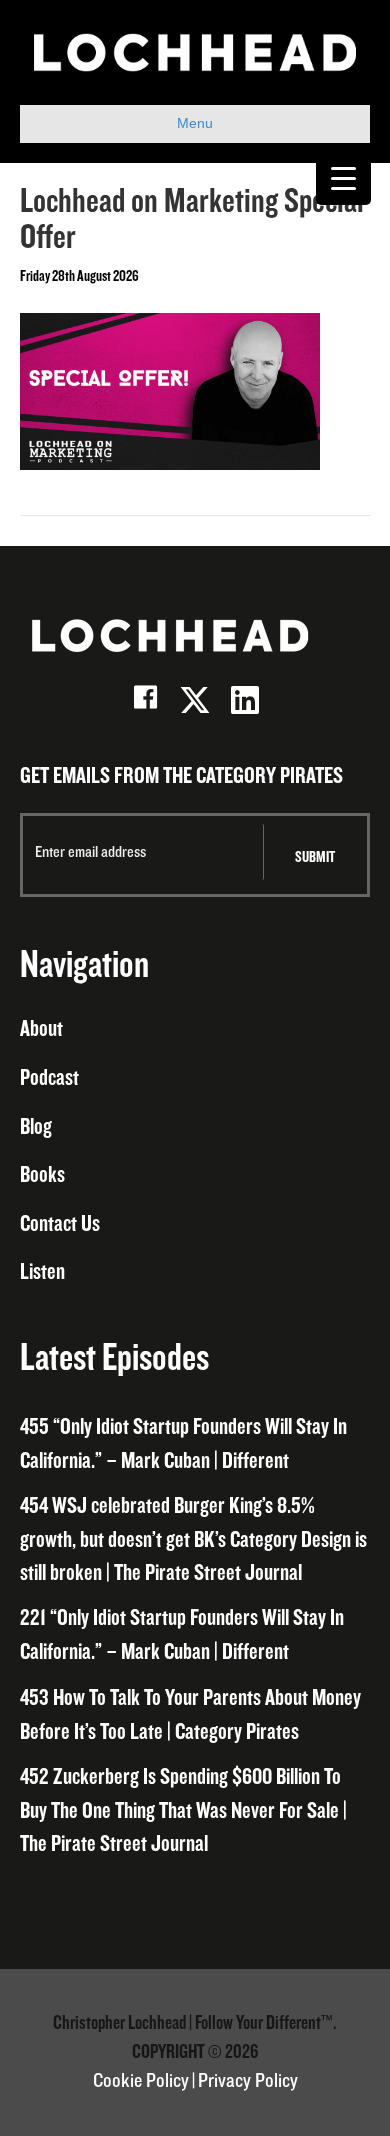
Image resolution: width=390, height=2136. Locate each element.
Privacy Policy (248, 2081)
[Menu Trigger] (343, 177)
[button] (145, 700)
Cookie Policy (141, 2081)
